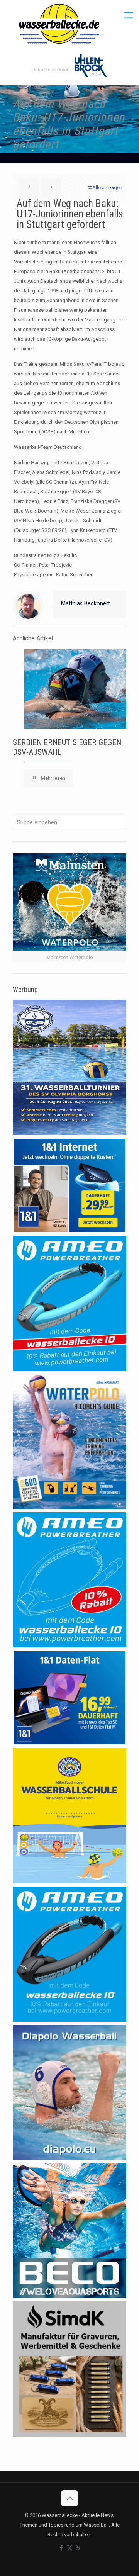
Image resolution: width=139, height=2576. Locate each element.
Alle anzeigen (107, 188)
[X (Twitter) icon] (70, 2548)
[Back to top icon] (69, 2498)
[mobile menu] (129, 15)
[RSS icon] (78, 2548)
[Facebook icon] (62, 2548)
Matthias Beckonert (86, 603)
